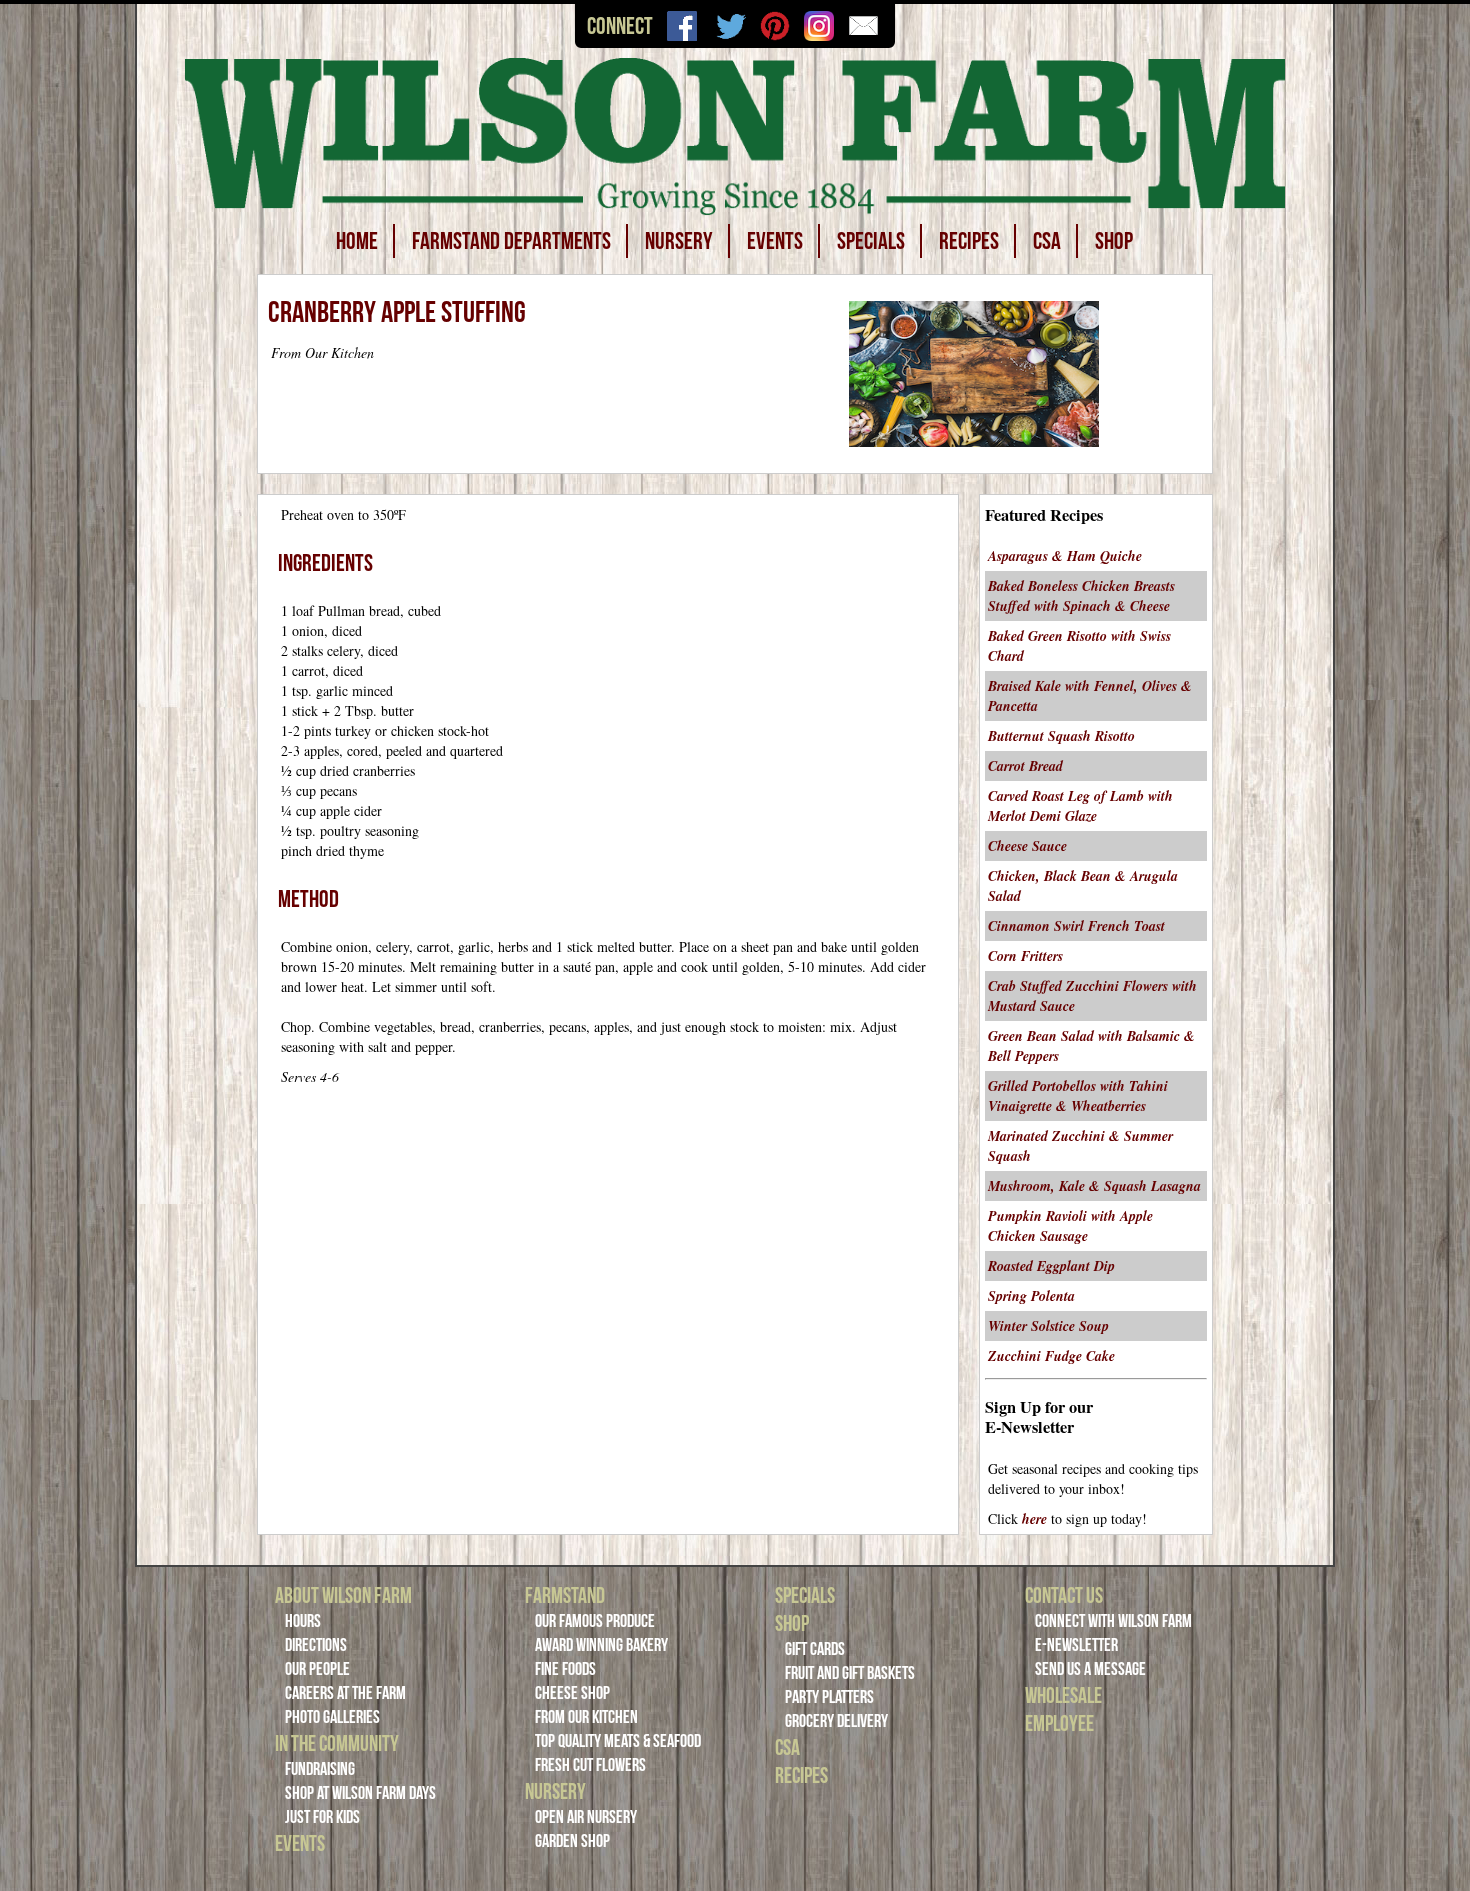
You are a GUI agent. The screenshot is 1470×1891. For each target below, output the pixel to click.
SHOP (1114, 241)
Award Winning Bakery (601, 1645)
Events (300, 1843)
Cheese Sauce (1027, 846)
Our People (317, 1669)
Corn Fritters (1025, 956)
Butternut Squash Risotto (1061, 736)
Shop (792, 1623)
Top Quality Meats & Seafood (618, 1741)
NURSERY (679, 241)
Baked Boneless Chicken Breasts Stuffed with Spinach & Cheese (1081, 596)
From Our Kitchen (586, 1717)
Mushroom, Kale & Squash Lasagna (1094, 1186)
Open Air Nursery (586, 1817)
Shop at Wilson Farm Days (360, 1793)
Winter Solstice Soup (1048, 1326)
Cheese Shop (572, 1693)
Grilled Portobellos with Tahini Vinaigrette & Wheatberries (1078, 1096)
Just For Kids (322, 1817)
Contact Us (1064, 1595)
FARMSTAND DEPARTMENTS (511, 241)
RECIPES (969, 241)
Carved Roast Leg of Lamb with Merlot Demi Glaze (1080, 806)
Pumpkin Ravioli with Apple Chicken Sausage (1070, 1226)
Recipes (801, 1775)
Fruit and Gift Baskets (850, 1673)
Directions (316, 1645)
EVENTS (775, 241)
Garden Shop (572, 1841)
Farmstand (565, 1595)
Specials (805, 1595)
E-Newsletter (1076, 1645)
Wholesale (1063, 1695)
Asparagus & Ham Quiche (1065, 556)
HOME (357, 241)
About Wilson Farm (343, 1595)
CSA (1047, 241)
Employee (1059, 1723)
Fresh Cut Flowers (590, 1765)
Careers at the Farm (345, 1693)
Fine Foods (565, 1669)
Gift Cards (815, 1649)
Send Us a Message (1090, 1669)
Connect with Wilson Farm (1113, 1621)
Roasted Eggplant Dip (1051, 1266)
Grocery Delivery (836, 1721)
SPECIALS (871, 241)
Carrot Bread (1025, 766)
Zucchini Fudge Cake (1051, 1356)
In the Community (337, 1743)
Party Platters (829, 1697)
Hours (303, 1621)
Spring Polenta (1031, 1296)
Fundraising (320, 1769)
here (1034, 1519)
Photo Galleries (332, 1717)
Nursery (555, 1791)
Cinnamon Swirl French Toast (1076, 926)
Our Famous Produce (595, 1621)
